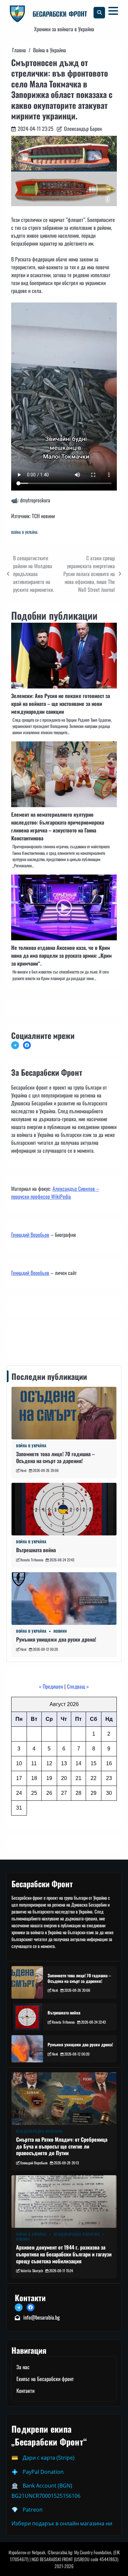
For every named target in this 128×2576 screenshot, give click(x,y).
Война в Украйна (24, 532)
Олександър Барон (83, 129)
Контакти (22, 1338)
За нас (23, 2367)
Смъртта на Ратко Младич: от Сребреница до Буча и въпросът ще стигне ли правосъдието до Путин (62, 2146)
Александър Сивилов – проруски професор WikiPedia (55, 1192)
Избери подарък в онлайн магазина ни (62, 2523)
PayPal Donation (43, 2472)
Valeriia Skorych (32, 2271)
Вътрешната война (36, 1550)
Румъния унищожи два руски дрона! (56, 1639)
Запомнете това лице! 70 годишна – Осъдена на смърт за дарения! (55, 1457)
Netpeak (39, 2552)
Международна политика (39, 2131)
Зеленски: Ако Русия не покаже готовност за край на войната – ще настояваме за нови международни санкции (61, 704)
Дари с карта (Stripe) (49, 2458)
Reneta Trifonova (32, 1560)
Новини (60, 1631)
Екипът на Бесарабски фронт (45, 2379)
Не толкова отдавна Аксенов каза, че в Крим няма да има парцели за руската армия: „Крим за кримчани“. (61, 955)
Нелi (23, 1470)
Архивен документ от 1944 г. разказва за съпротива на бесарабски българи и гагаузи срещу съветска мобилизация (64, 2254)
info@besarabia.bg (42, 2317)
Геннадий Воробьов (30, 1235)
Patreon (33, 2510)
